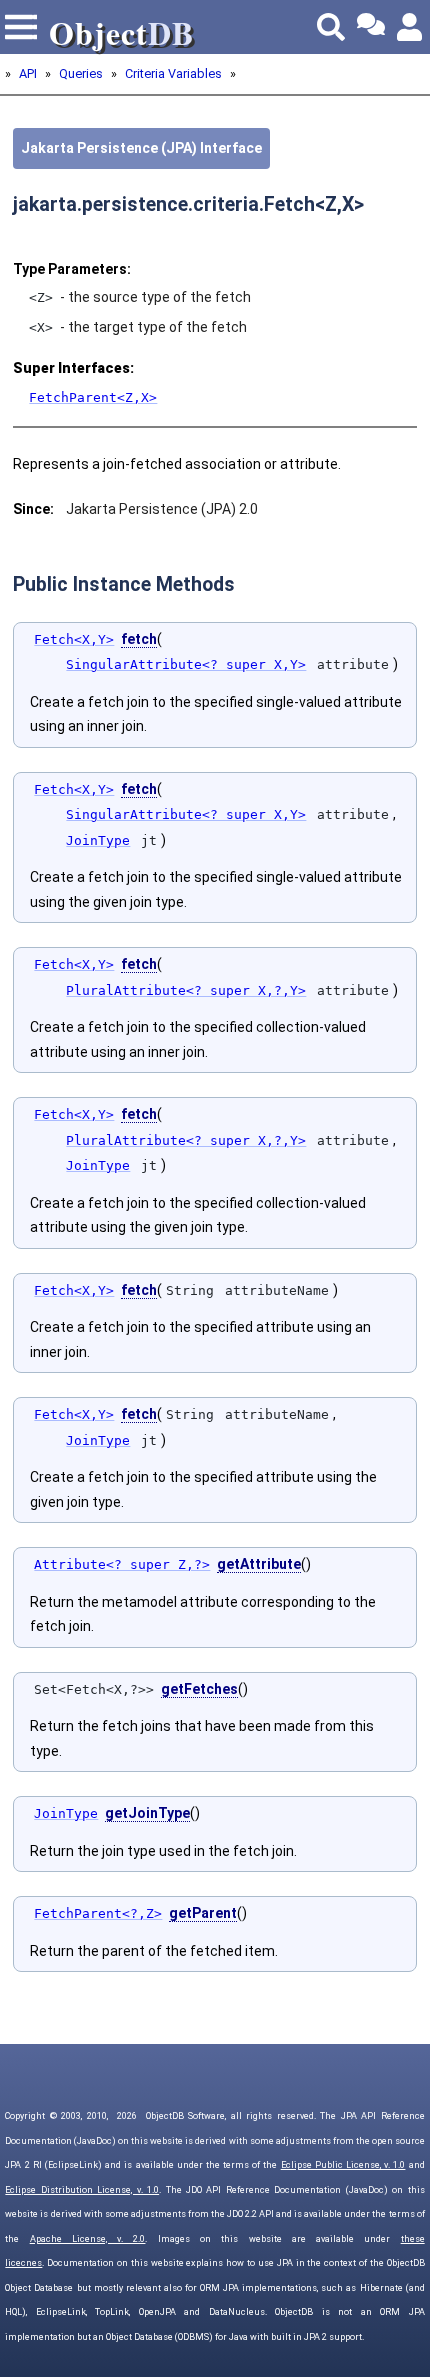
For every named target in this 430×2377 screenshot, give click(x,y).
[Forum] (371, 27)
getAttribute (259, 1564)
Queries (81, 73)
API (28, 73)
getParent (203, 1913)
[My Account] (411, 27)
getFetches (199, 1689)
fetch (139, 639)
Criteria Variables (173, 73)
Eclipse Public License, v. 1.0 (343, 2165)
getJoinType (147, 1813)
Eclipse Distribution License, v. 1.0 (82, 2190)
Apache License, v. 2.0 (88, 2239)
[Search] (331, 27)
